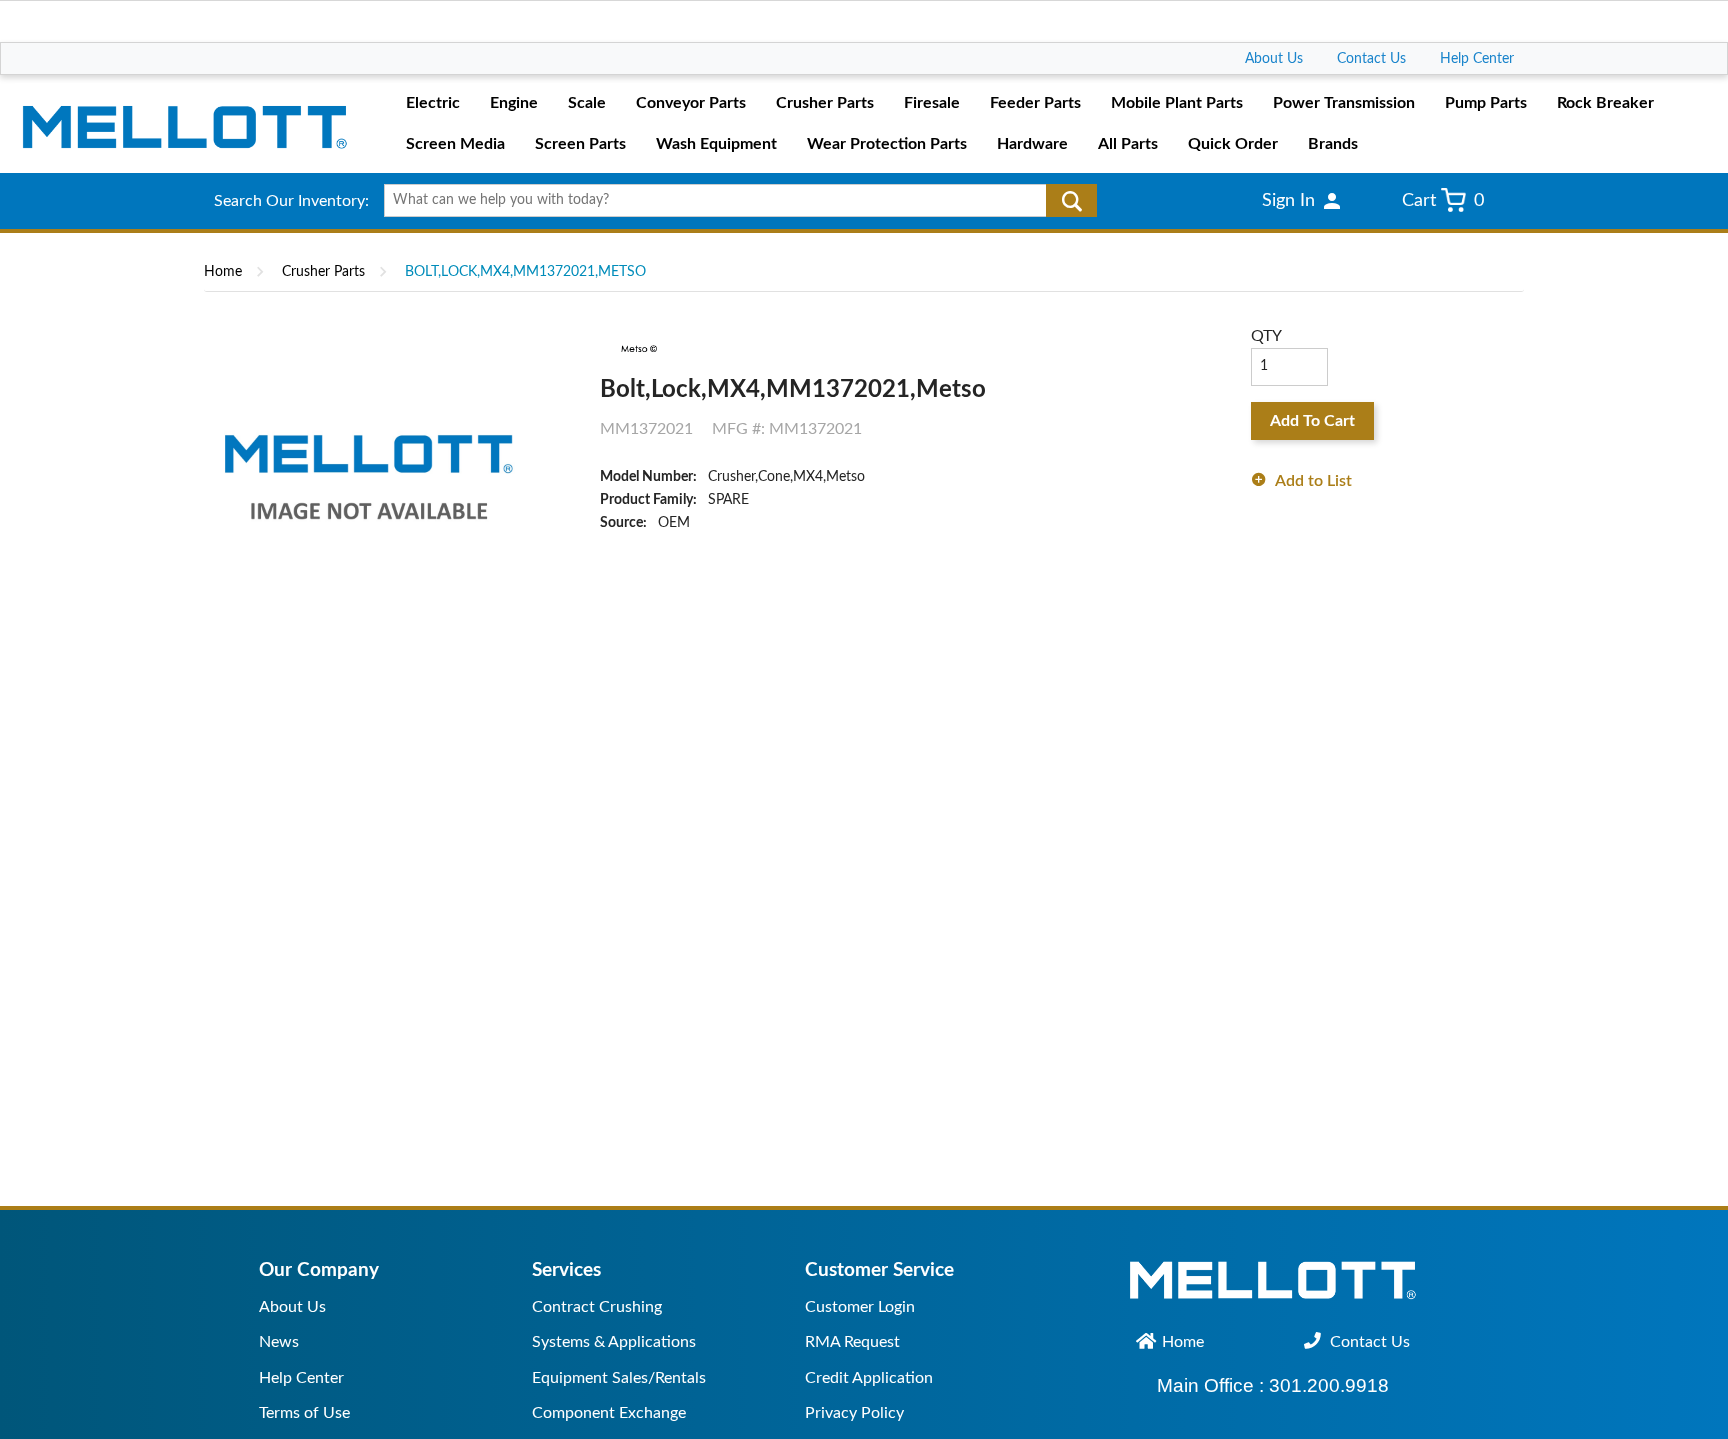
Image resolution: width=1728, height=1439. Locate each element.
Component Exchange (609, 1413)
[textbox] (733, 201)
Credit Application (869, 1378)
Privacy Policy (854, 1413)
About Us (1274, 59)
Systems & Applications (614, 1342)
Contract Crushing (597, 1307)
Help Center (1477, 59)
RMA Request (852, 1342)
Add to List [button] (1313, 481)
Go (1071, 201)
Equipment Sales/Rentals (619, 1378)
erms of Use (308, 1413)
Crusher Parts (323, 272)
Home (223, 272)
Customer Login (860, 1307)
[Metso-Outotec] (637, 349)
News (279, 1342)
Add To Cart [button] (1312, 421)
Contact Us (1371, 59)
